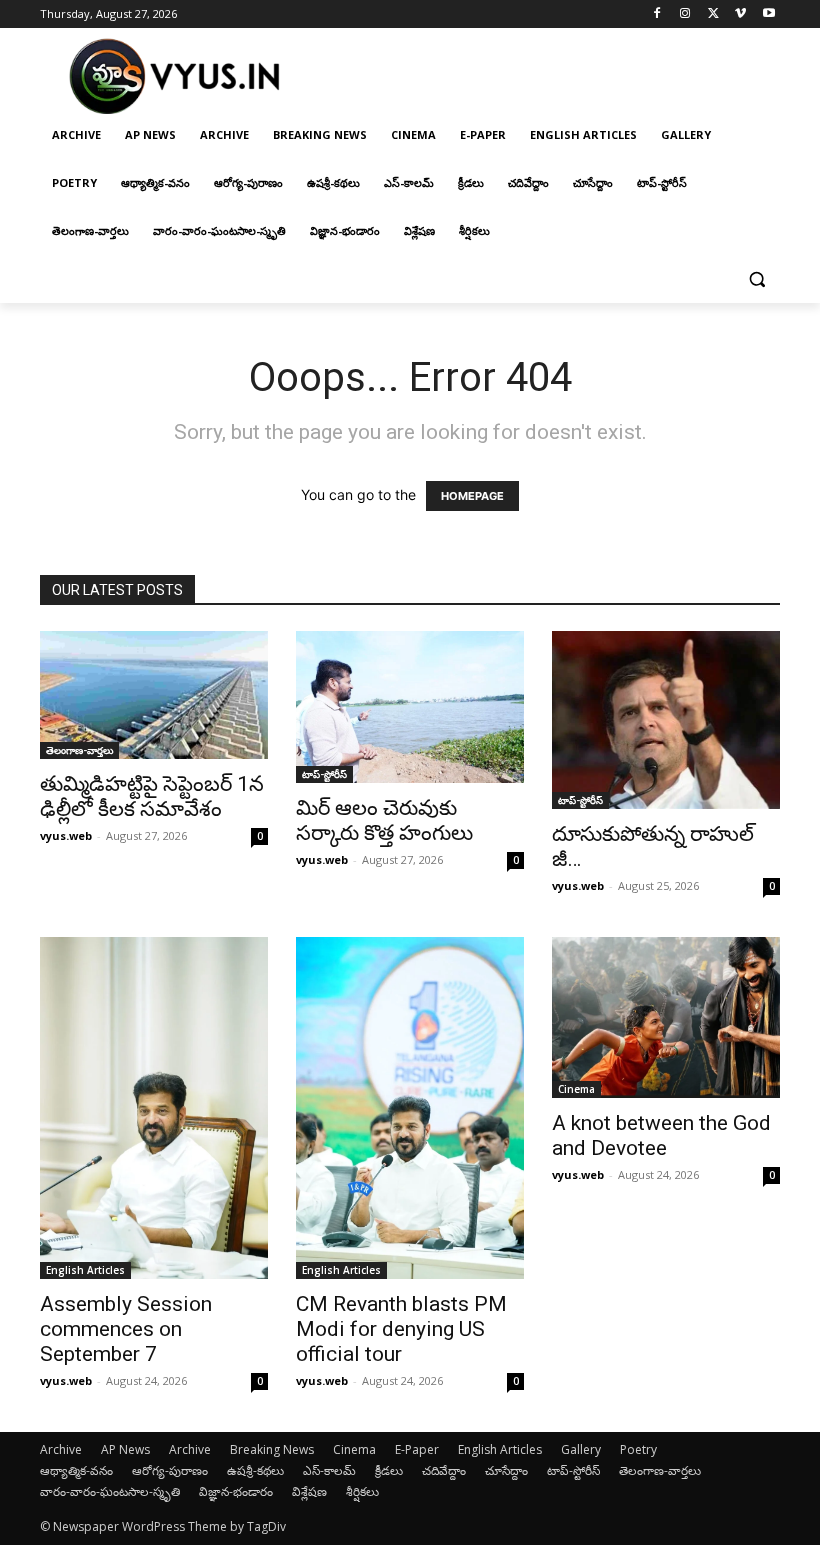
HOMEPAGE (472, 496)
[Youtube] (768, 14)
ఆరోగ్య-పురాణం (170, 1470)
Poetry (638, 1449)
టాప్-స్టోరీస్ (324, 774)
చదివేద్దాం (444, 1470)
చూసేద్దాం (506, 1470)
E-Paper (417, 1449)
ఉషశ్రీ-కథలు (255, 1470)
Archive (61, 1449)
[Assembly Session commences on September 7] (154, 1108)
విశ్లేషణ (309, 1491)
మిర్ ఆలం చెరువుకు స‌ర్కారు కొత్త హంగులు (384, 820)
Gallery (581, 1449)
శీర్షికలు (362, 1491)
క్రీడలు (389, 1470)
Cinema (576, 1089)
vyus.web (66, 835)
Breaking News (272, 1449)
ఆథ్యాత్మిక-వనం (76, 1470)
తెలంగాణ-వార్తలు (79, 750)
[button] (756, 279)
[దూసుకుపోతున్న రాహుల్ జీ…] (666, 720)
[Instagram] (685, 14)
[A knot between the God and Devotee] (666, 1017)
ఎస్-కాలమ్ (329, 1470)
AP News (125, 1449)
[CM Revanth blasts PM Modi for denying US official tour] (410, 1108)
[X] (713, 14)
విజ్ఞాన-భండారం (236, 1491)
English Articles (85, 1270)
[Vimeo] (740, 14)
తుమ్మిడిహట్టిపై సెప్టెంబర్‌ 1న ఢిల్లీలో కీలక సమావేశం (152, 796)
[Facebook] (657, 14)
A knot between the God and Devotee (661, 1135)
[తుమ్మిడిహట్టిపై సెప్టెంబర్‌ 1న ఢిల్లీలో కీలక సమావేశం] (154, 695)
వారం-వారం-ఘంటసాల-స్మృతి (110, 1491)
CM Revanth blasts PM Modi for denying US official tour (401, 1329)
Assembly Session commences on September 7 (126, 1329)
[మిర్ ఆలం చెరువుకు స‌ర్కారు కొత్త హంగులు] (410, 707)
